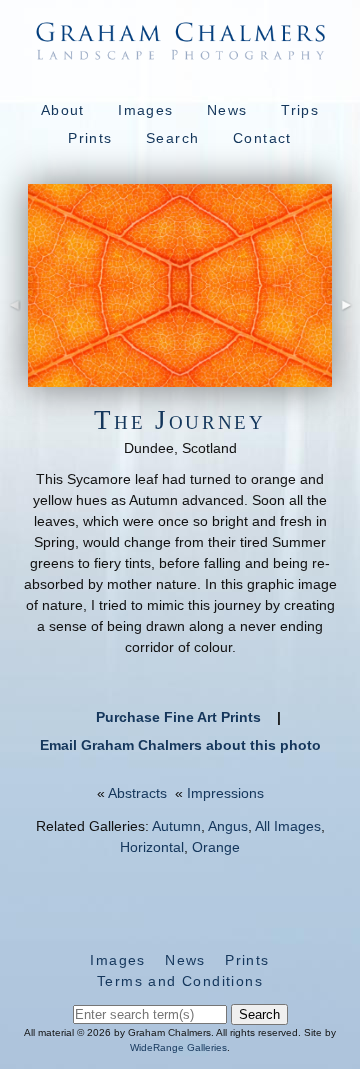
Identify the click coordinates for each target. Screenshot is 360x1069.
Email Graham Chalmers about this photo (180, 745)
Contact (262, 138)
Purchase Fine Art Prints (178, 717)
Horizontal (152, 847)
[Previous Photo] (14, 329)
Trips (300, 110)
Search (172, 138)
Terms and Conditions (180, 981)
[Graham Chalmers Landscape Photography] (180, 50)
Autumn (176, 826)
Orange (216, 847)
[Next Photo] (346, 329)
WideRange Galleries (178, 1047)
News (227, 110)
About (63, 110)
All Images (288, 826)
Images (145, 110)
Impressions (225, 793)
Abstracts (137, 793)
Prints (90, 138)
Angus (228, 826)
